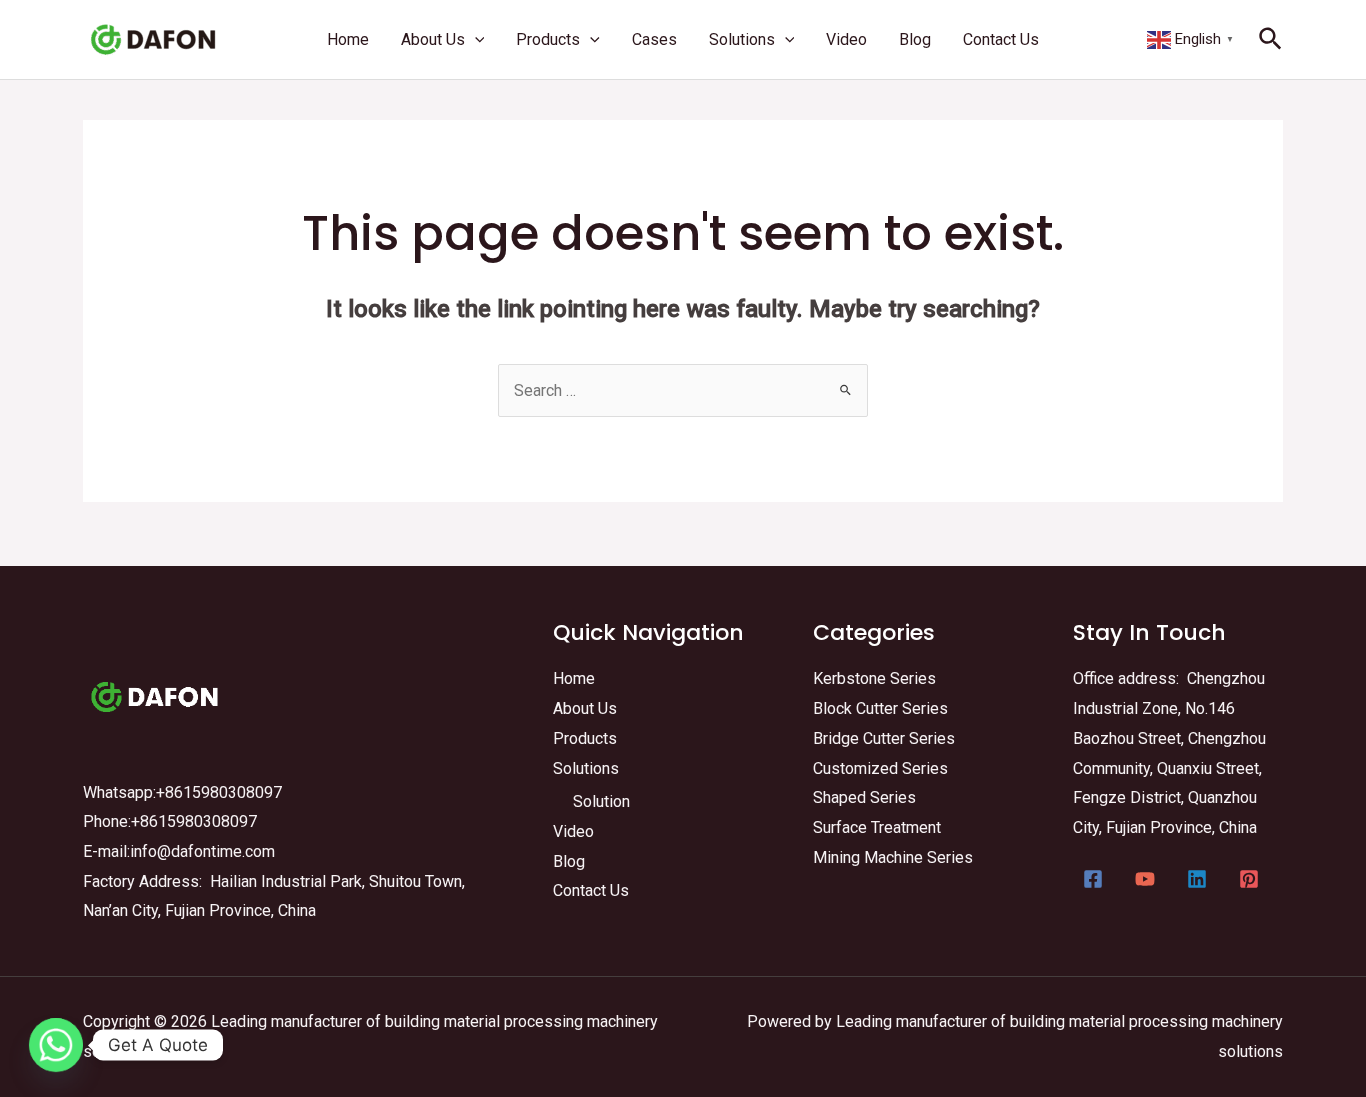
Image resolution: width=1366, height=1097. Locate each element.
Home (574, 678)
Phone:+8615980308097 (170, 821)
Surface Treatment (877, 827)
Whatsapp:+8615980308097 (182, 792)
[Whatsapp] (56, 1045)
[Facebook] (1093, 879)
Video (573, 831)
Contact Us (591, 890)
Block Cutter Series (880, 708)
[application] (475, 39)
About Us (585, 708)
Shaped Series (864, 797)
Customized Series (880, 768)
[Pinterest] (1249, 879)
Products (585, 738)
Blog (569, 861)
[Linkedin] (1197, 879)
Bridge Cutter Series (884, 738)
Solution (601, 801)
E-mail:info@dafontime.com (179, 851)
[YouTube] (1145, 879)
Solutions (586, 768)
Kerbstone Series (874, 678)
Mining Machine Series (893, 857)
